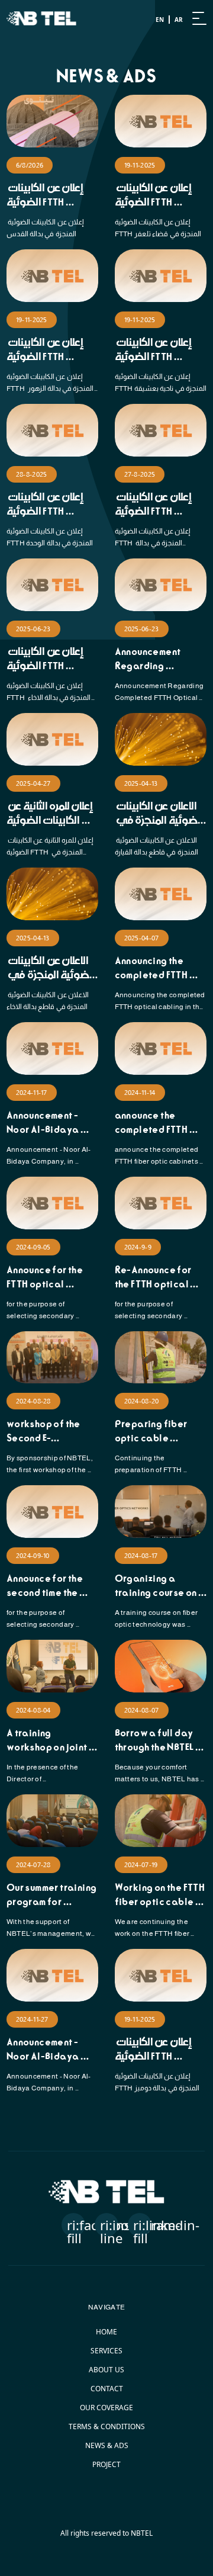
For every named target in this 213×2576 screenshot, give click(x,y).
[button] (73, 2225)
